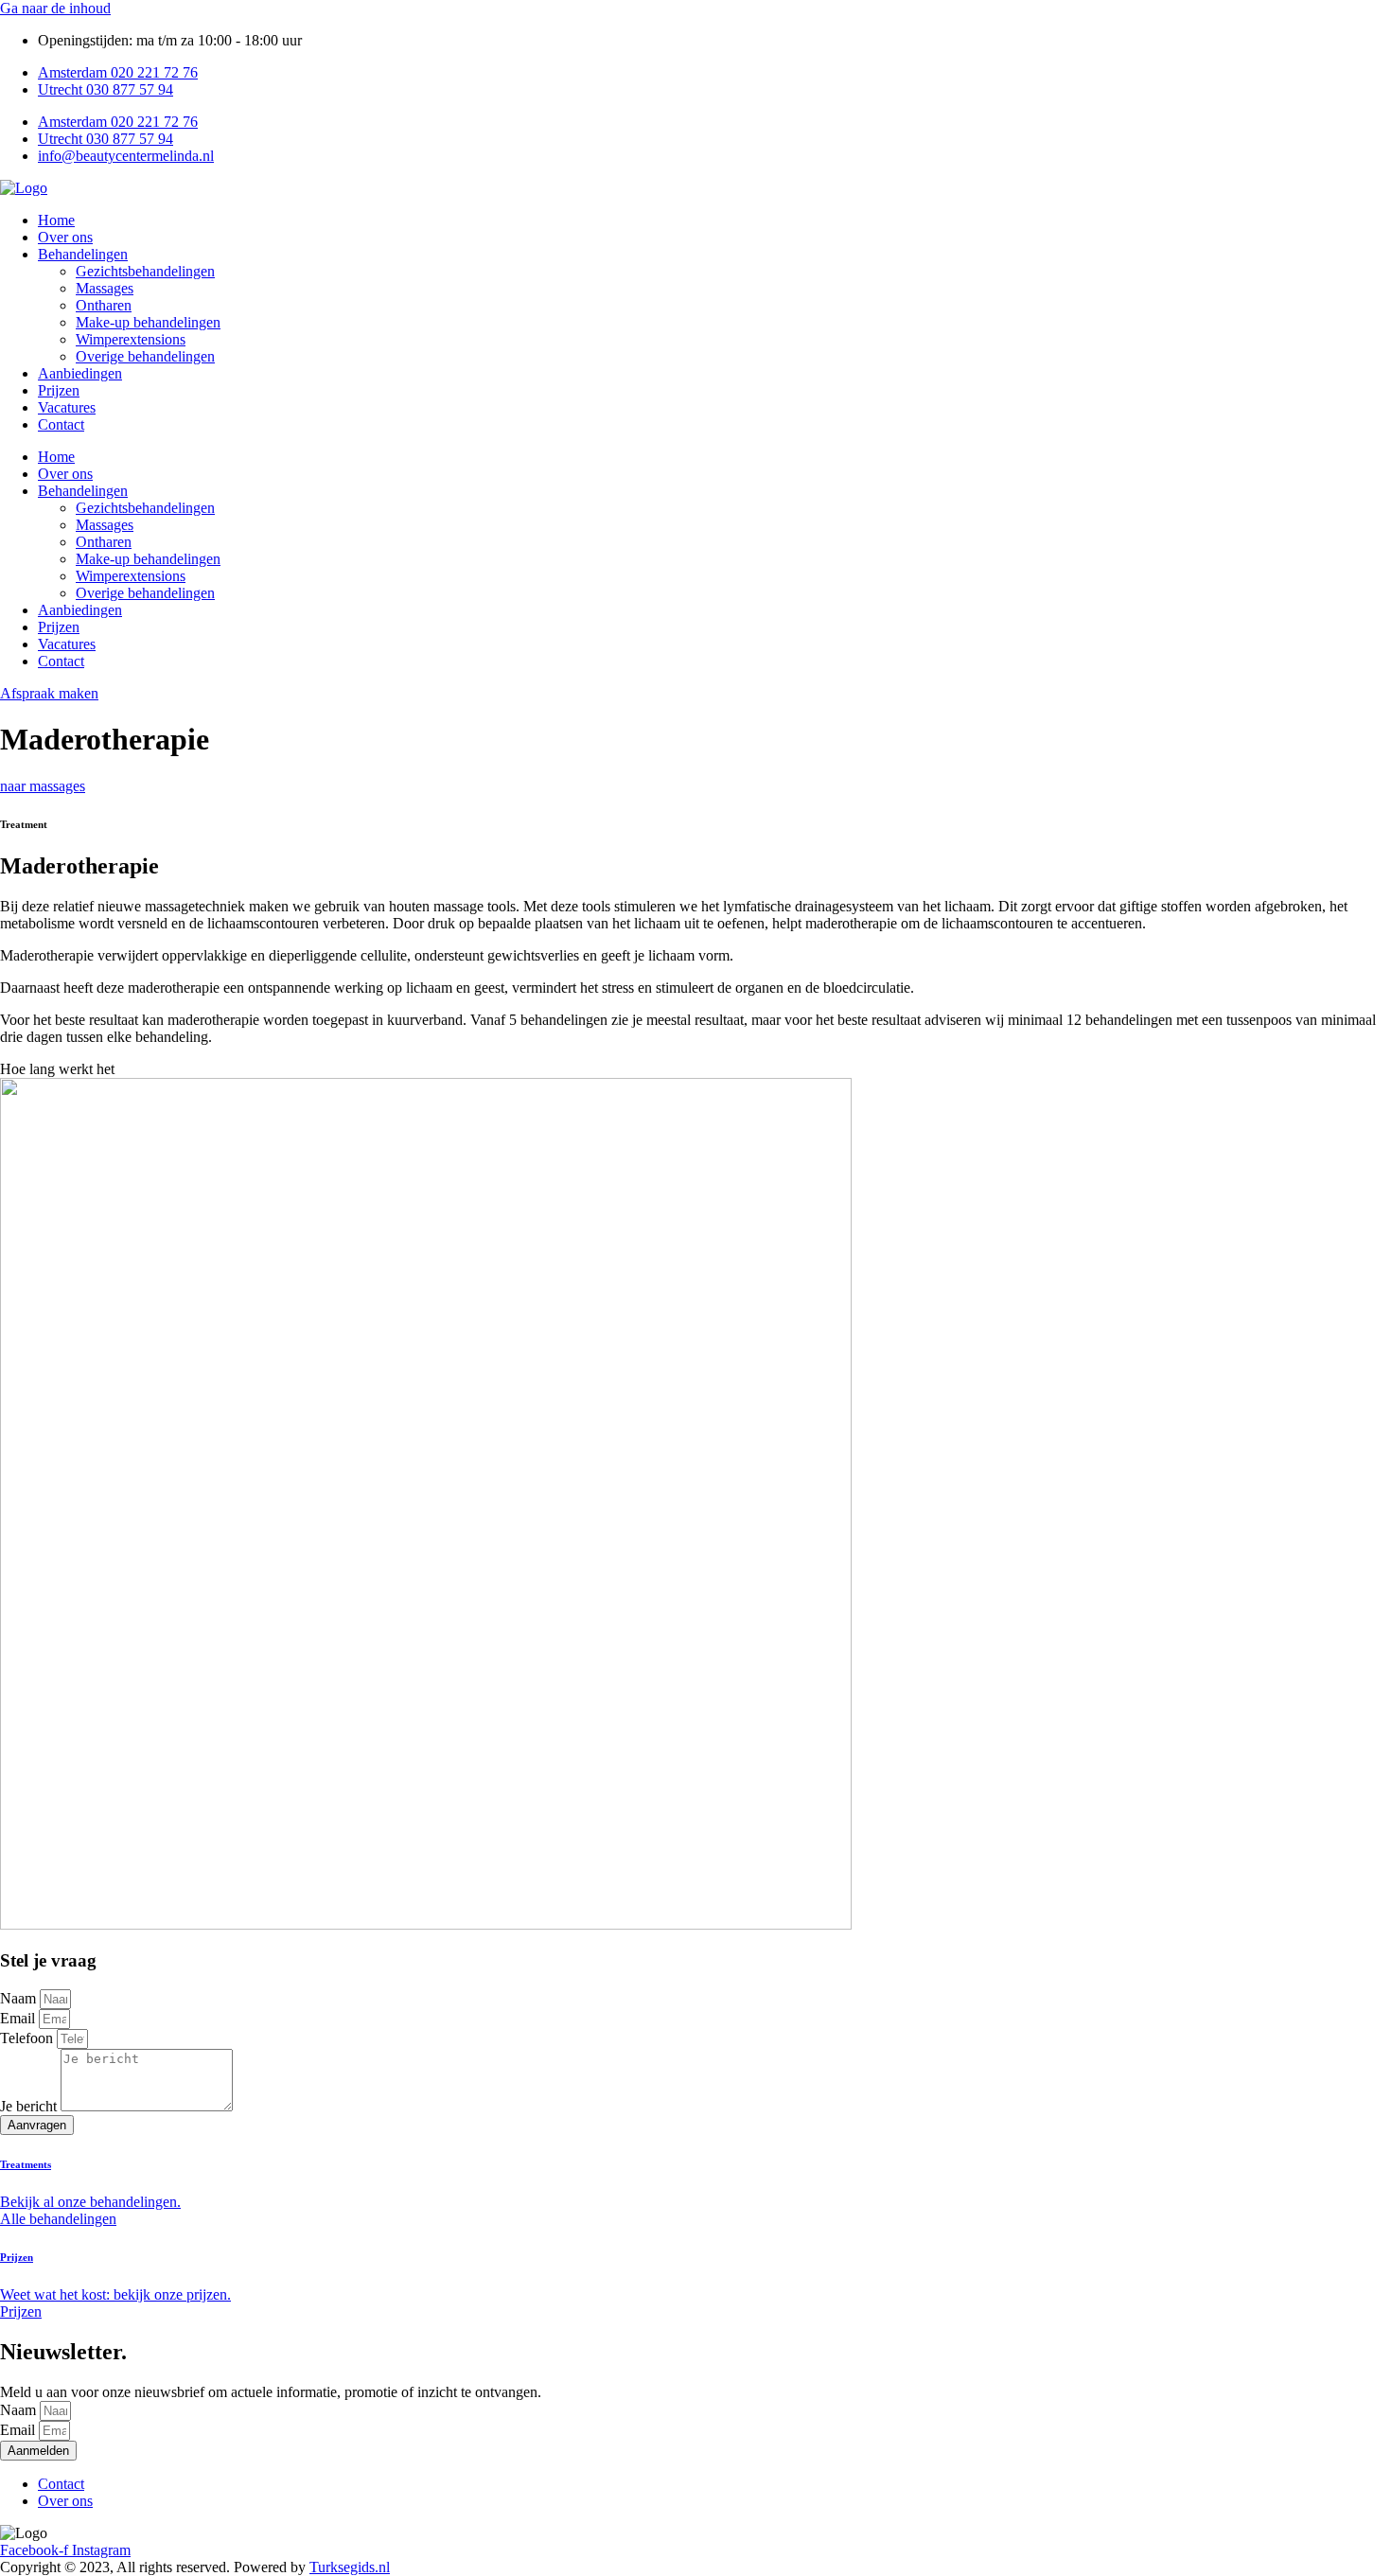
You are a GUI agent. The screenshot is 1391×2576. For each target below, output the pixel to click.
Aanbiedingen (80, 373)
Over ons (65, 237)
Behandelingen (83, 254)
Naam (20, 1998)
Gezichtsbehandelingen (145, 271)
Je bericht (30, 2106)
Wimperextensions (131, 339)
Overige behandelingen (145, 356)
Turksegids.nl (350, 2567)
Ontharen (104, 305)
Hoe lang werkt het (57, 1069)
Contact (61, 424)
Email (19, 2018)
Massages (105, 288)
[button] (695, 1069)
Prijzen (59, 390)
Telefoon (28, 2038)
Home (56, 220)
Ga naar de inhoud (55, 8)
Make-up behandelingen (148, 322)
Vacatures (67, 407)
